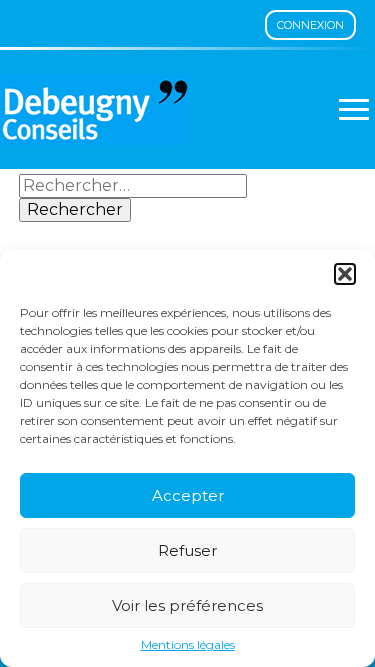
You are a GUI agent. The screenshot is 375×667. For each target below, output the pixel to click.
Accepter (188, 495)
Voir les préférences (187, 605)
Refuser (187, 550)
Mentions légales (188, 645)
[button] (345, 274)
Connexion (310, 25)
